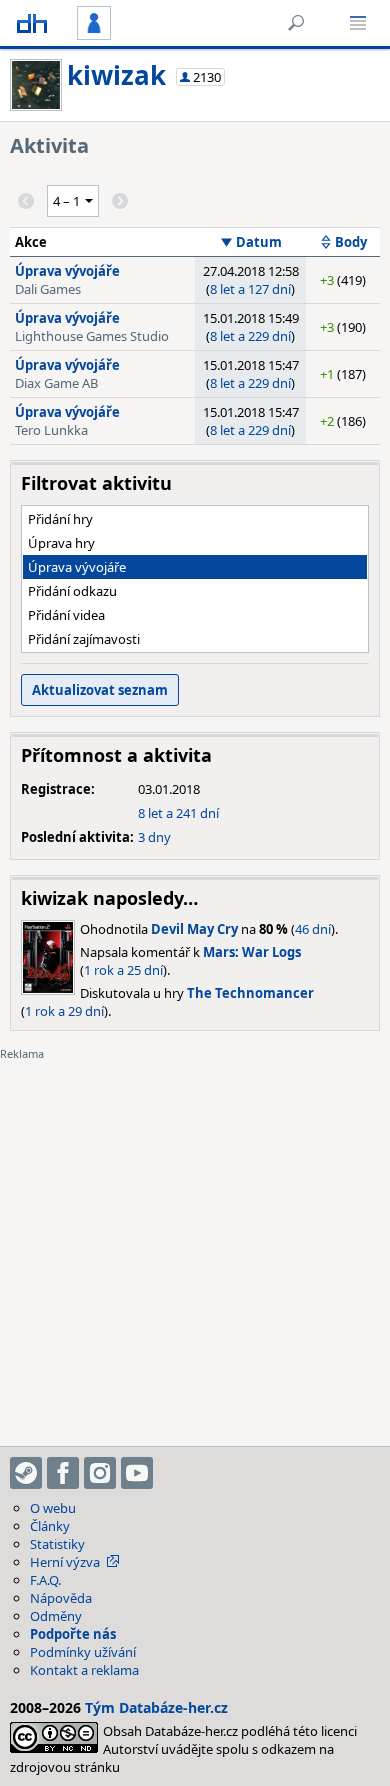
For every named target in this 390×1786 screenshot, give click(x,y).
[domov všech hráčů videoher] (32, 23)
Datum (259, 242)
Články (50, 1526)
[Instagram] (100, 1473)
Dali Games (48, 289)
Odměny (56, 1616)
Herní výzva (65, 1562)
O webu (53, 1508)
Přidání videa (66, 615)
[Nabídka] (358, 23)
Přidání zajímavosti (84, 639)
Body (351, 242)
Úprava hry (61, 543)
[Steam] (26, 1473)
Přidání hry (60, 519)
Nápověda (61, 1598)
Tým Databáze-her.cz (156, 1707)
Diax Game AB (56, 383)
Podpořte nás (73, 1634)
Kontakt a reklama (84, 1670)
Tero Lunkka (51, 430)
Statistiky (57, 1544)
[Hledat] (296, 23)
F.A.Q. (45, 1580)
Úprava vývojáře (67, 271)
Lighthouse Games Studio (92, 336)
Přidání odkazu (72, 591)
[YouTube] (137, 1473)
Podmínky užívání (83, 1652)
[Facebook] (63, 1473)
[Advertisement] (195, 1241)
